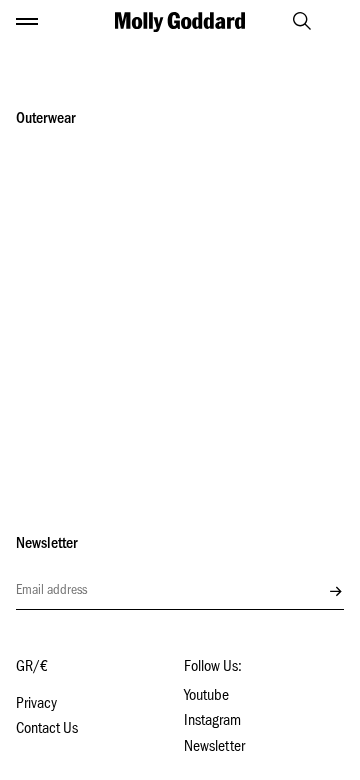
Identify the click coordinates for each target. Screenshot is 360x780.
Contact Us (47, 730)
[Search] (293, 21)
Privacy (36, 705)
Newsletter (214, 748)
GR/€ (32, 668)
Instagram (212, 722)
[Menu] (27, 22)
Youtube (206, 697)
